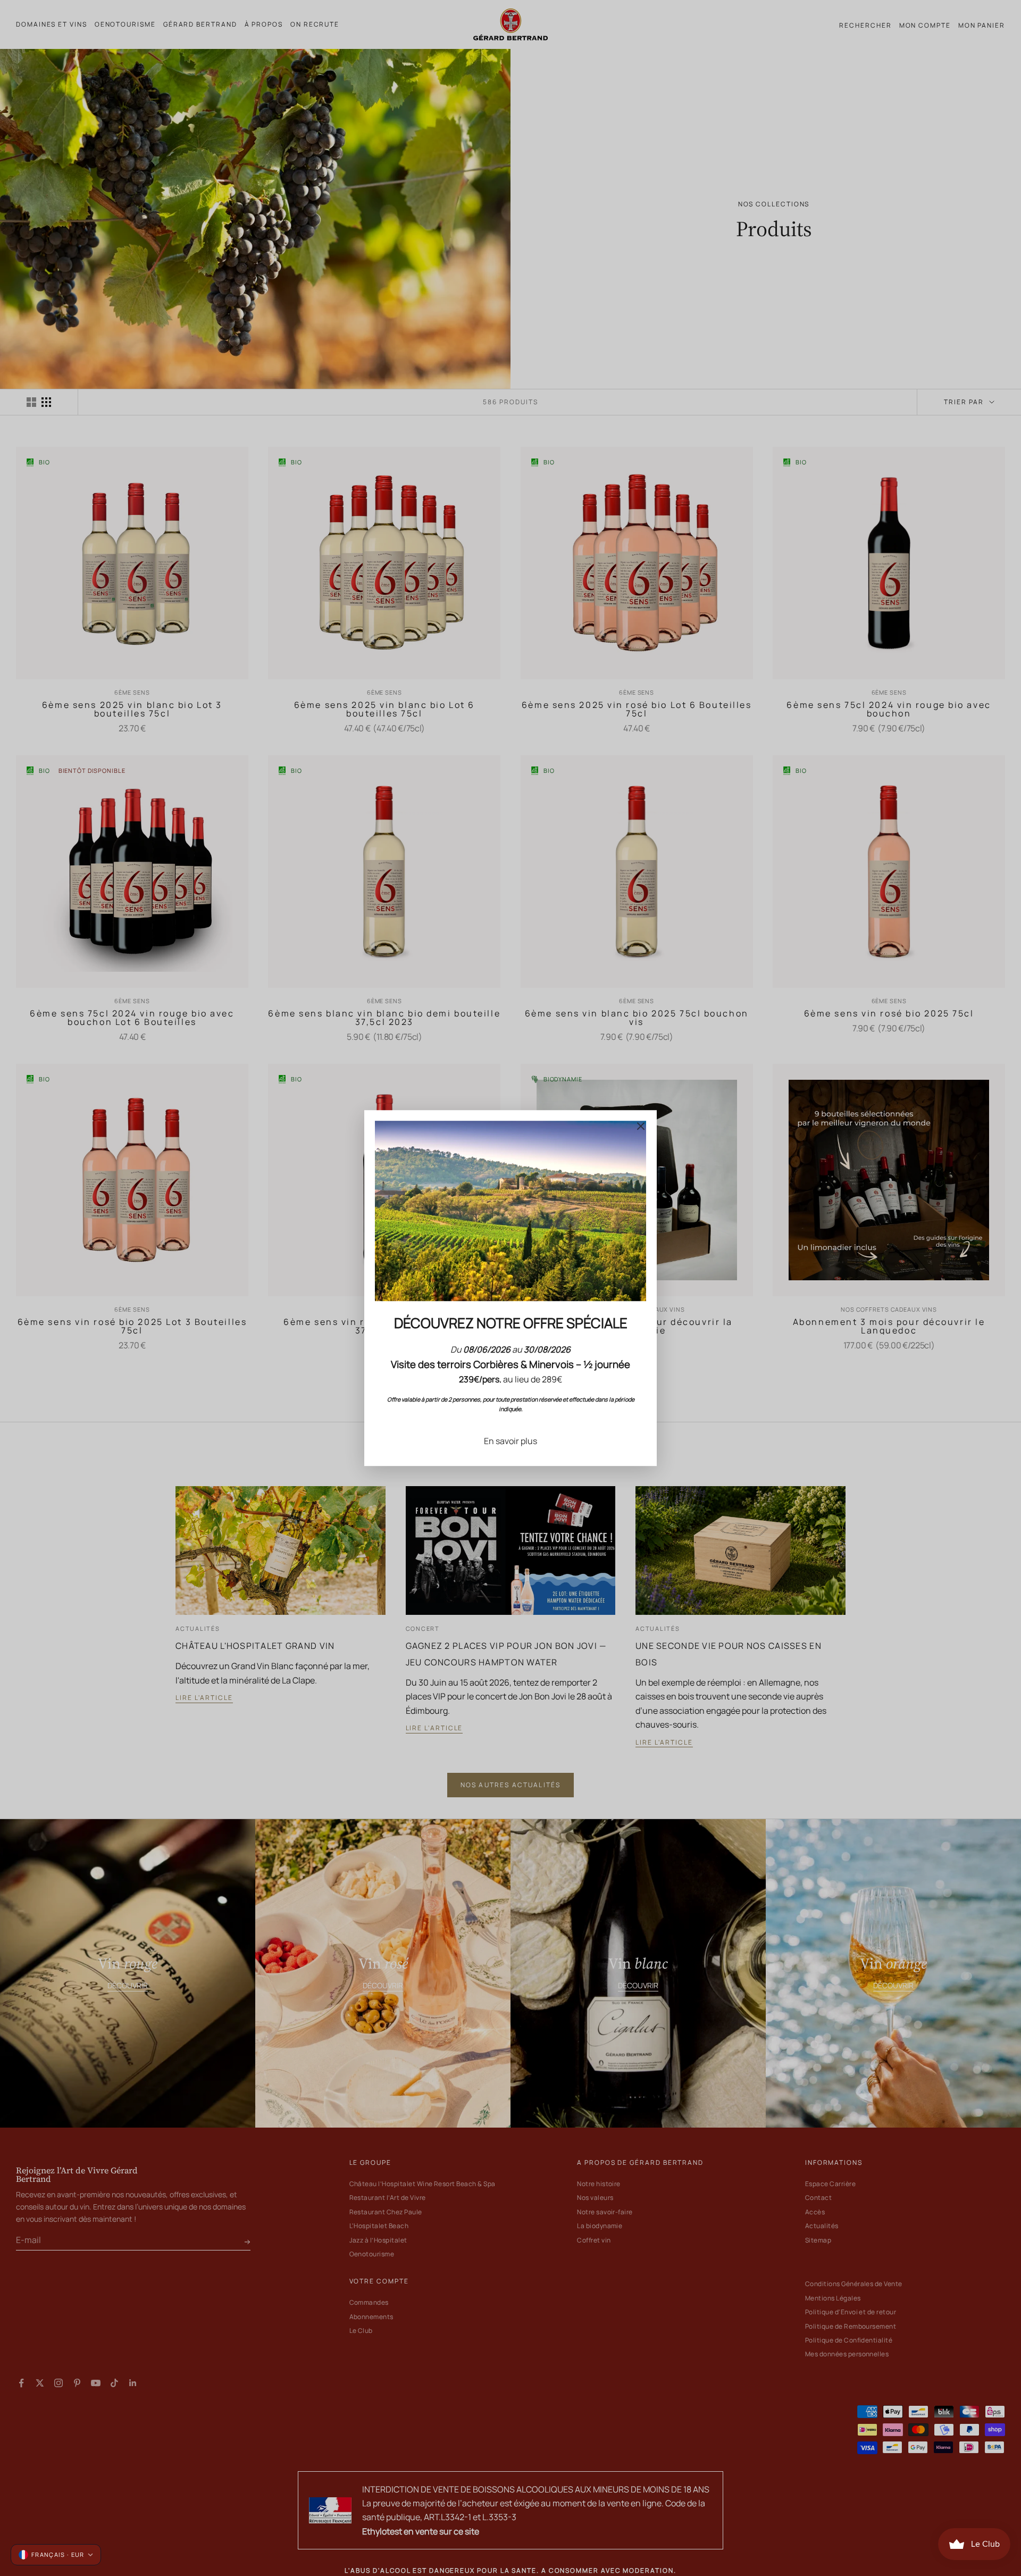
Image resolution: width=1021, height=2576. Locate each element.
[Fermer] (641, 1126)
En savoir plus (510, 1441)
